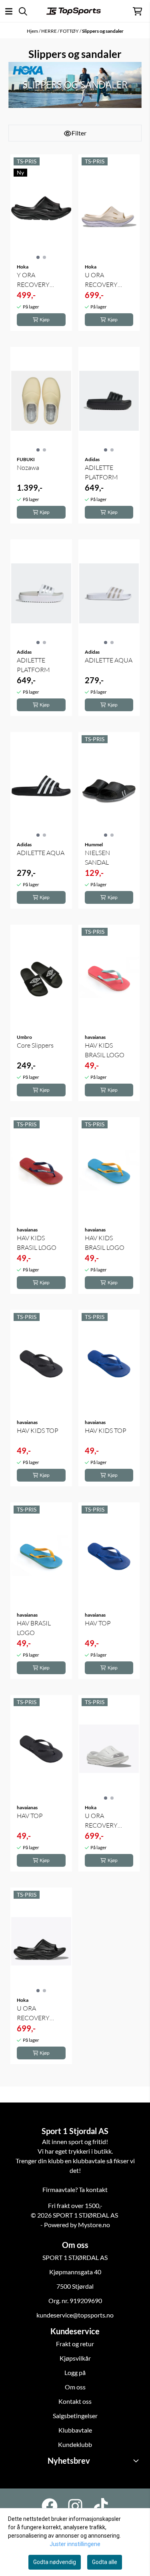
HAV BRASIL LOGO (34, 1628)
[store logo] (74, 11)
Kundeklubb (75, 2444)
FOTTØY (70, 31)
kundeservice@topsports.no (75, 2315)
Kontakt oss (75, 2401)
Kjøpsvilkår (75, 2358)
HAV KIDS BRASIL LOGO (105, 1050)
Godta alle (105, 2562)
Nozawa (28, 467)
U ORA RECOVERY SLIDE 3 (101, 280)
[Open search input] (23, 11)
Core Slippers (35, 1045)
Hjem (33, 31)
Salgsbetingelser (75, 2416)
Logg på (75, 2372)
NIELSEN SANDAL (97, 857)
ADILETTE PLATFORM (101, 472)
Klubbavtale (75, 2430)
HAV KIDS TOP (38, 1430)
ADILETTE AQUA (109, 660)
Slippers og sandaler (103, 31)
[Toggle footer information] (137, 2461)
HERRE (49, 31)
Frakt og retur (75, 2344)
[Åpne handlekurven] (137, 11)
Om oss (75, 2387)
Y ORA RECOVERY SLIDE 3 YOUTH (39, 280)
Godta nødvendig (55, 2562)
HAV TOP (98, 1623)
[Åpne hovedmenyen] (9, 11)
